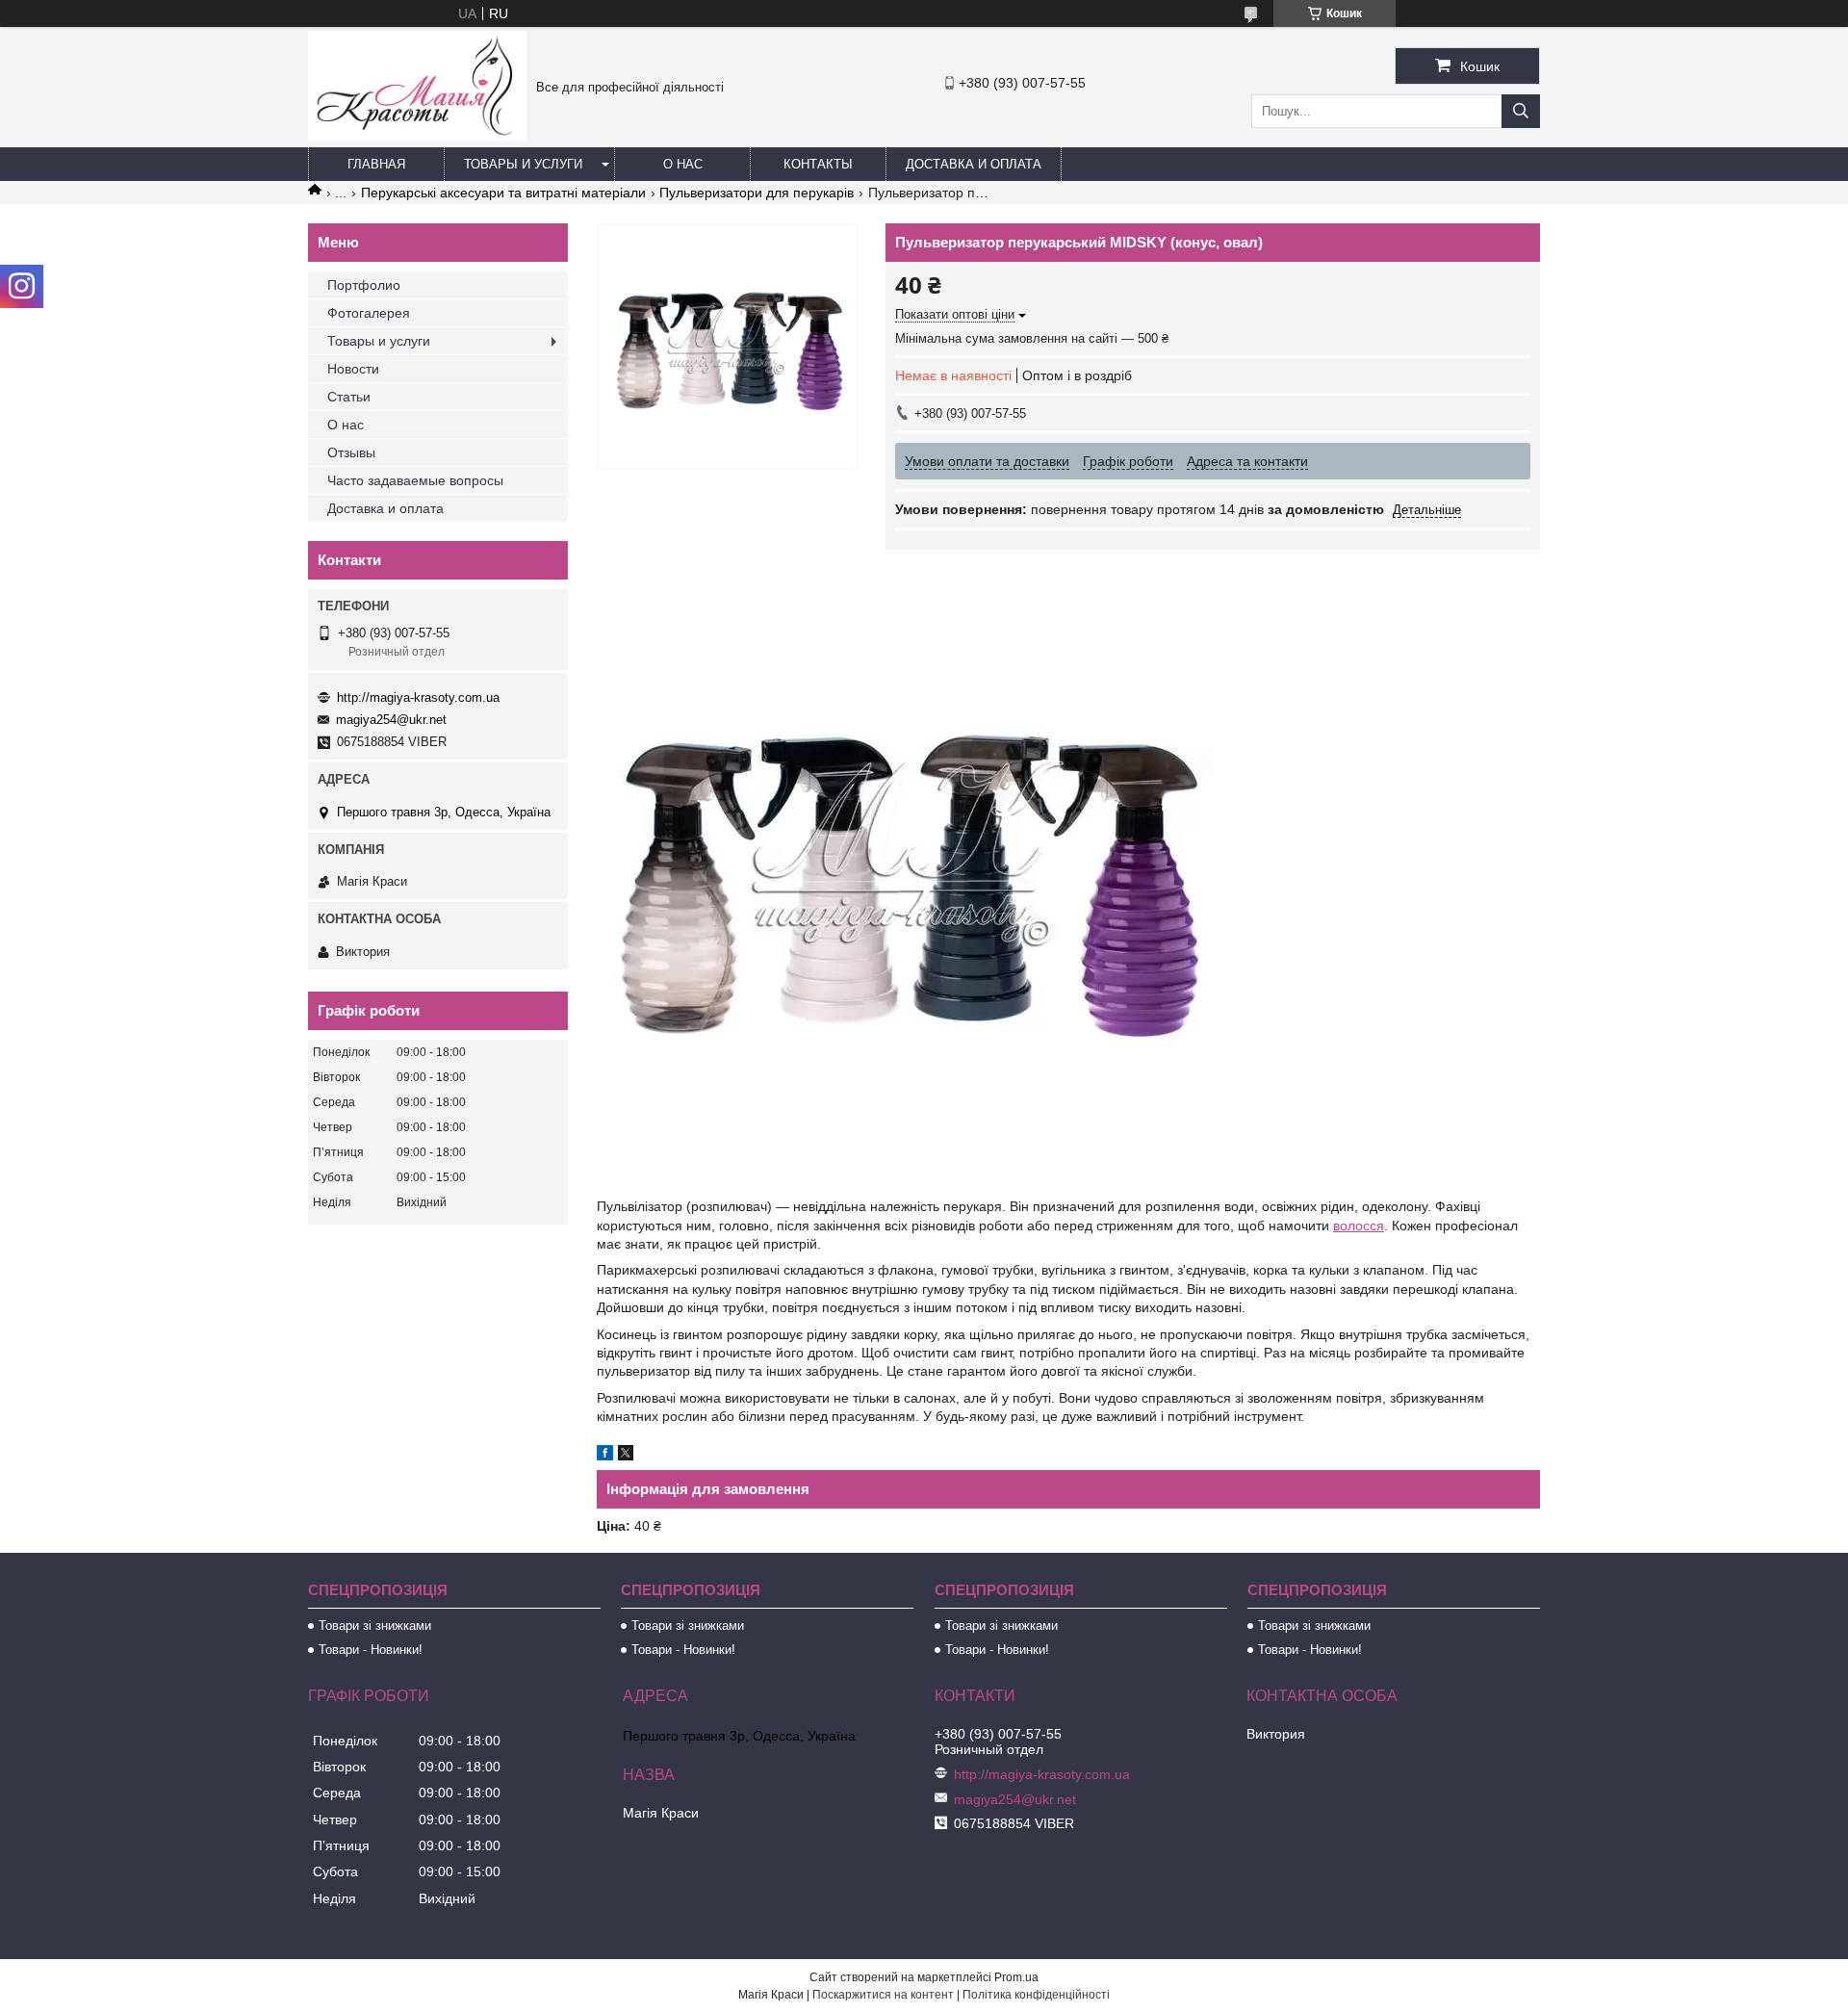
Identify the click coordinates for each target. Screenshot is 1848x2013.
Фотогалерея (369, 313)
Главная (376, 164)
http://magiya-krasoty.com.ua (418, 697)
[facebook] (605, 1456)
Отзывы (351, 452)
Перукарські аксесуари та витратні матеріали (503, 193)
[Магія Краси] (417, 136)
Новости (353, 369)
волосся (1359, 1226)
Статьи (349, 397)
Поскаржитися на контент (883, 1995)
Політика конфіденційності (1036, 1995)
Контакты (818, 164)
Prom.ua (1016, 1977)
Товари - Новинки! (371, 1650)
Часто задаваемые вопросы (415, 480)
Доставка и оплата (974, 164)
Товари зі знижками (375, 1626)
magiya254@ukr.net (391, 720)
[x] (626, 1456)
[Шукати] (1521, 111)
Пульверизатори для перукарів (757, 193)
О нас (683, 164)
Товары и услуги (523, 164)
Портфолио (364, 285)
